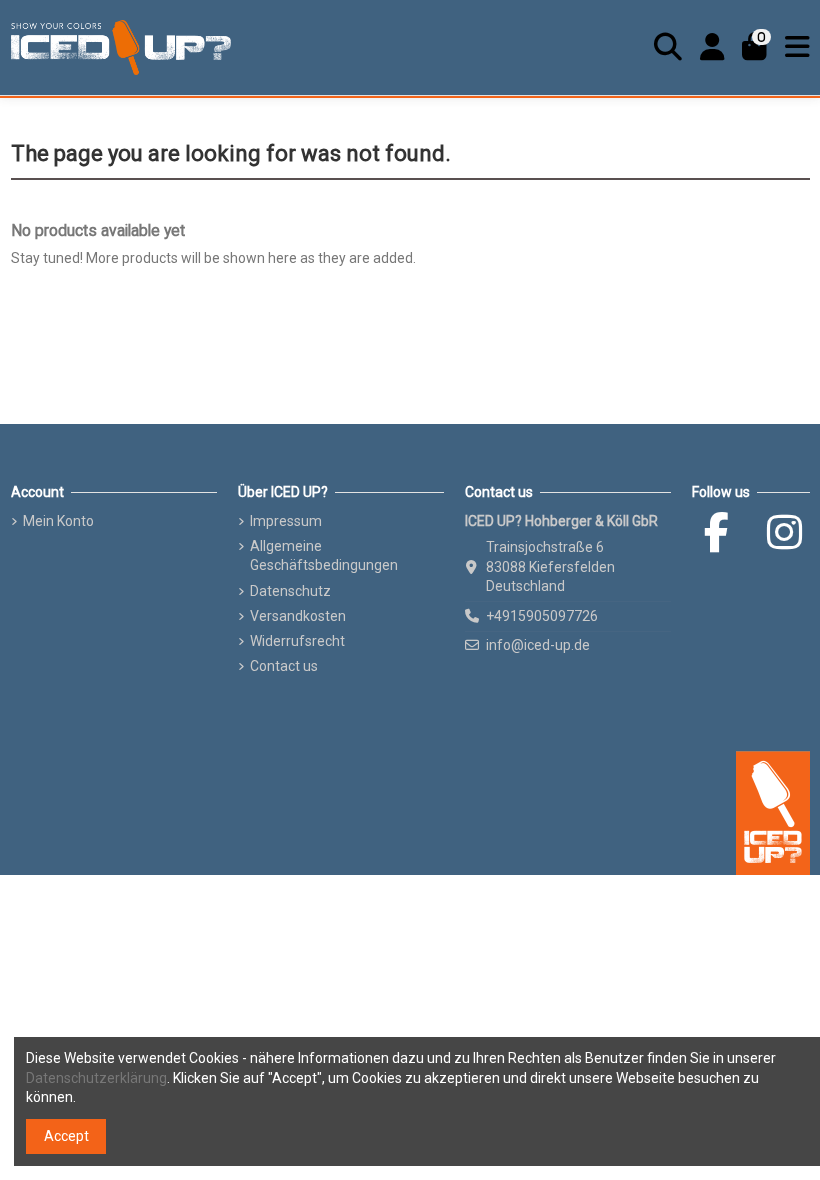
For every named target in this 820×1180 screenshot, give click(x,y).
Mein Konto (58, 521)
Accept (66, 1136)
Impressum (286, 521)
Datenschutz (290, 591)
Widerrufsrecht (297, 641)
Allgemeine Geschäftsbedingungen (324, 556)
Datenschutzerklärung (96, 1078)
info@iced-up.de (538, 645)
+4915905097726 (542, 616)
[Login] (712, 47)
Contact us (284, 666)
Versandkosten (298, 616)
